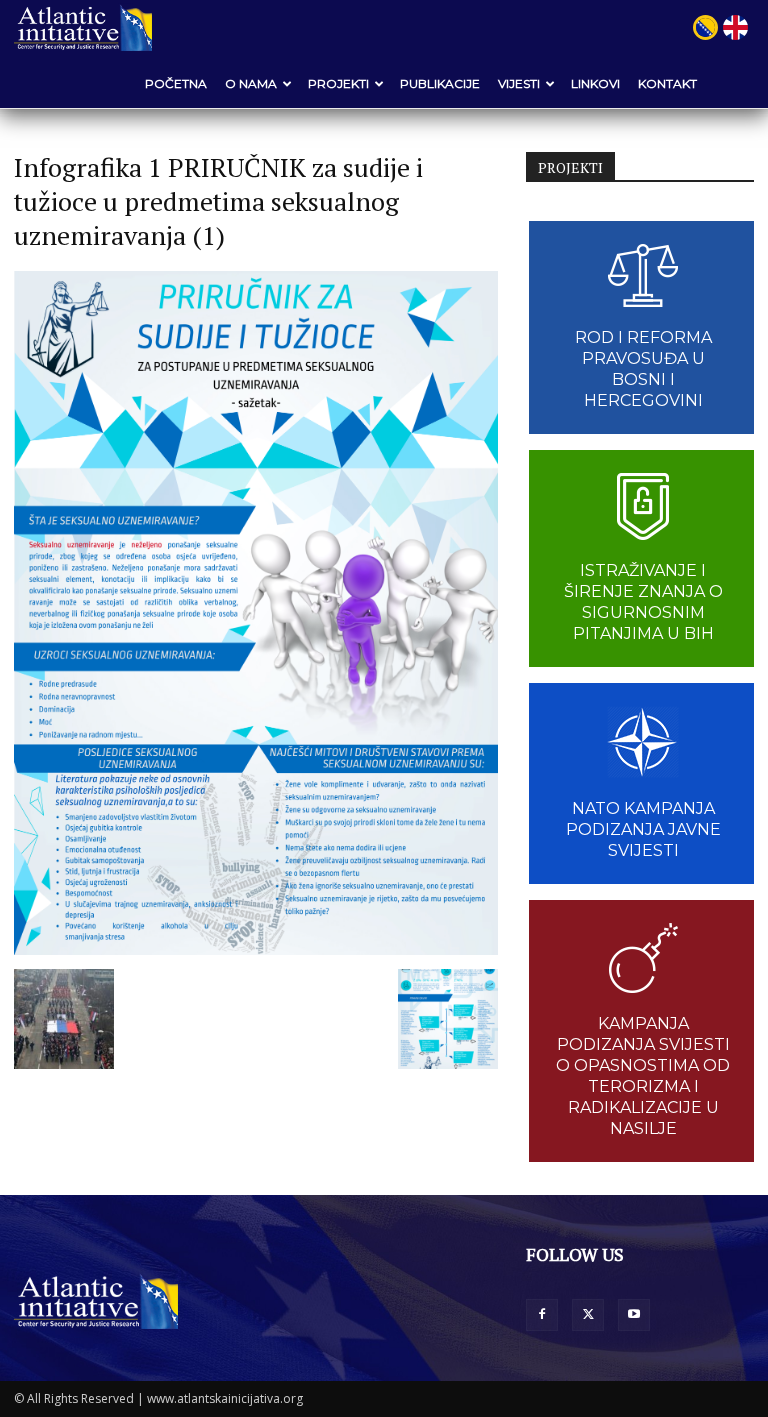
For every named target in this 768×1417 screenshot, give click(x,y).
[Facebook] (542, 1315)
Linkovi (595, 83)
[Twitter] (588, 1315)
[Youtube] (634, 1315)
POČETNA (176, 83)
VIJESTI (519, 83)
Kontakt (667, 83)
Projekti (338, 83)
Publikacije (440, 83)
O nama (251, 83)
